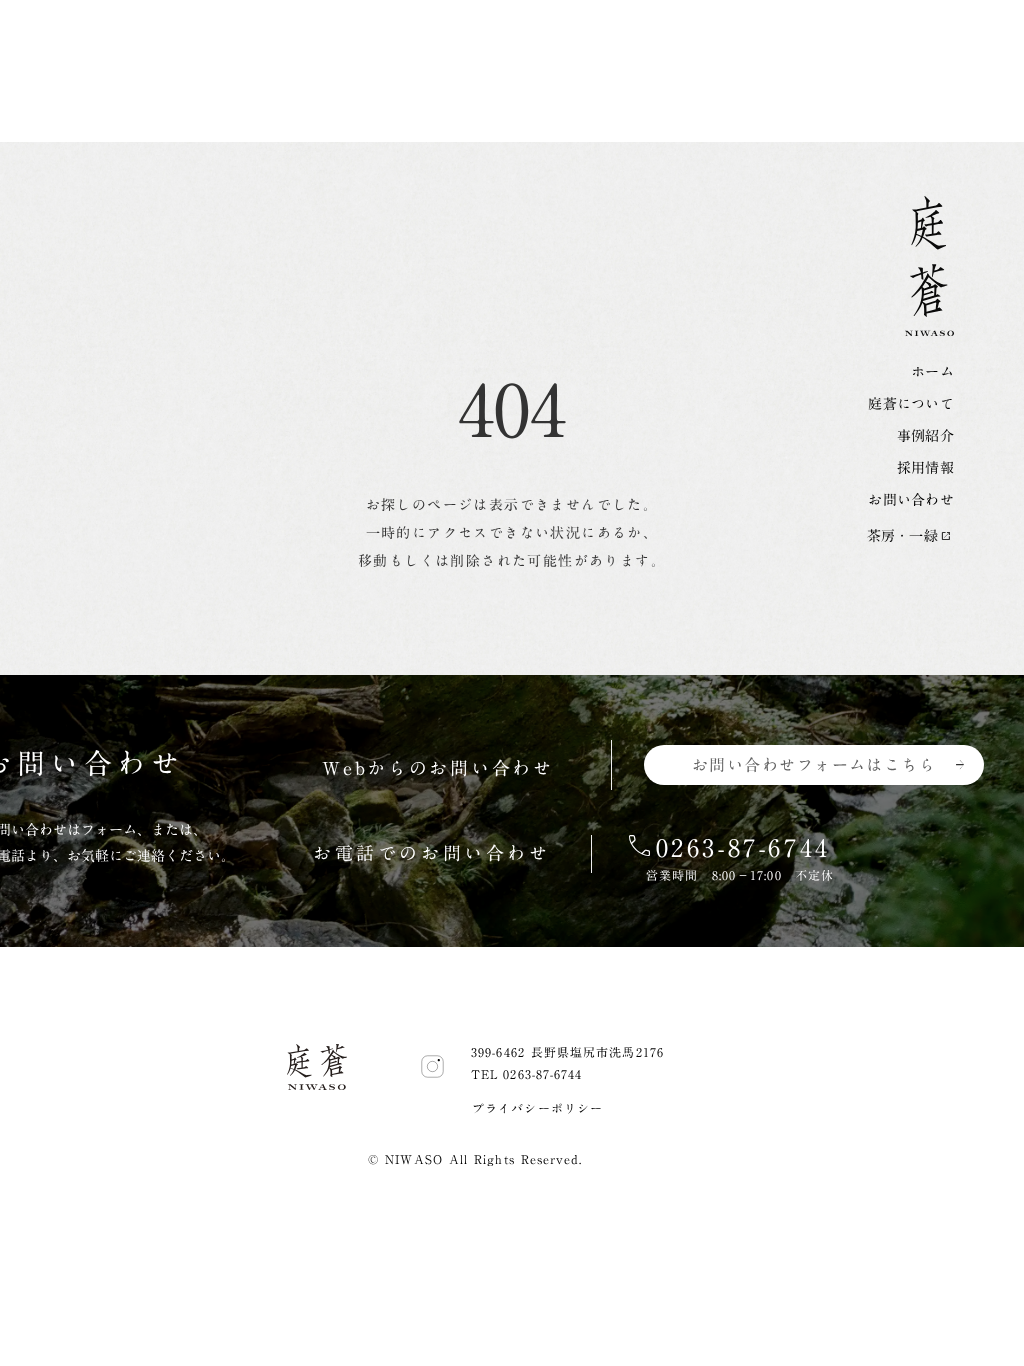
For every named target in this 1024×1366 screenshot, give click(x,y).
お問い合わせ (911, 500)
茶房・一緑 (902, 536)
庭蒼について (911, 404)
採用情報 (925, 468)
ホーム (932, 372)
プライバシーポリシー (537, 1108)
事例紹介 (925, 436)
